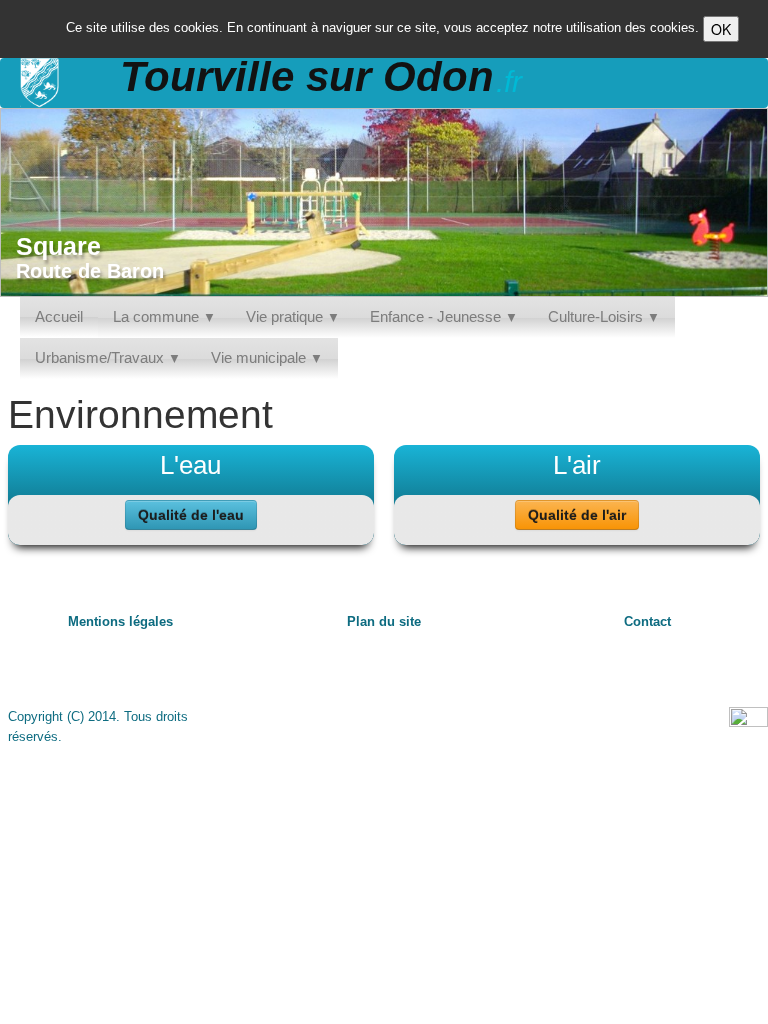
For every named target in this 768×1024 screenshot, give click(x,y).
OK (721, 29)
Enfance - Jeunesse (444, 316)
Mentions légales (120, 621)
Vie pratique (293, 316)
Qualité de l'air (577, 515)
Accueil (59, 316)
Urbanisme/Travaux (108, 357)
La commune (164, 316)
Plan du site (384, 621)
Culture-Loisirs (604, 316)
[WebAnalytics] (748, 717)
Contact (647, 621)
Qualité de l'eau (191, 515)
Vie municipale (267, 357)
